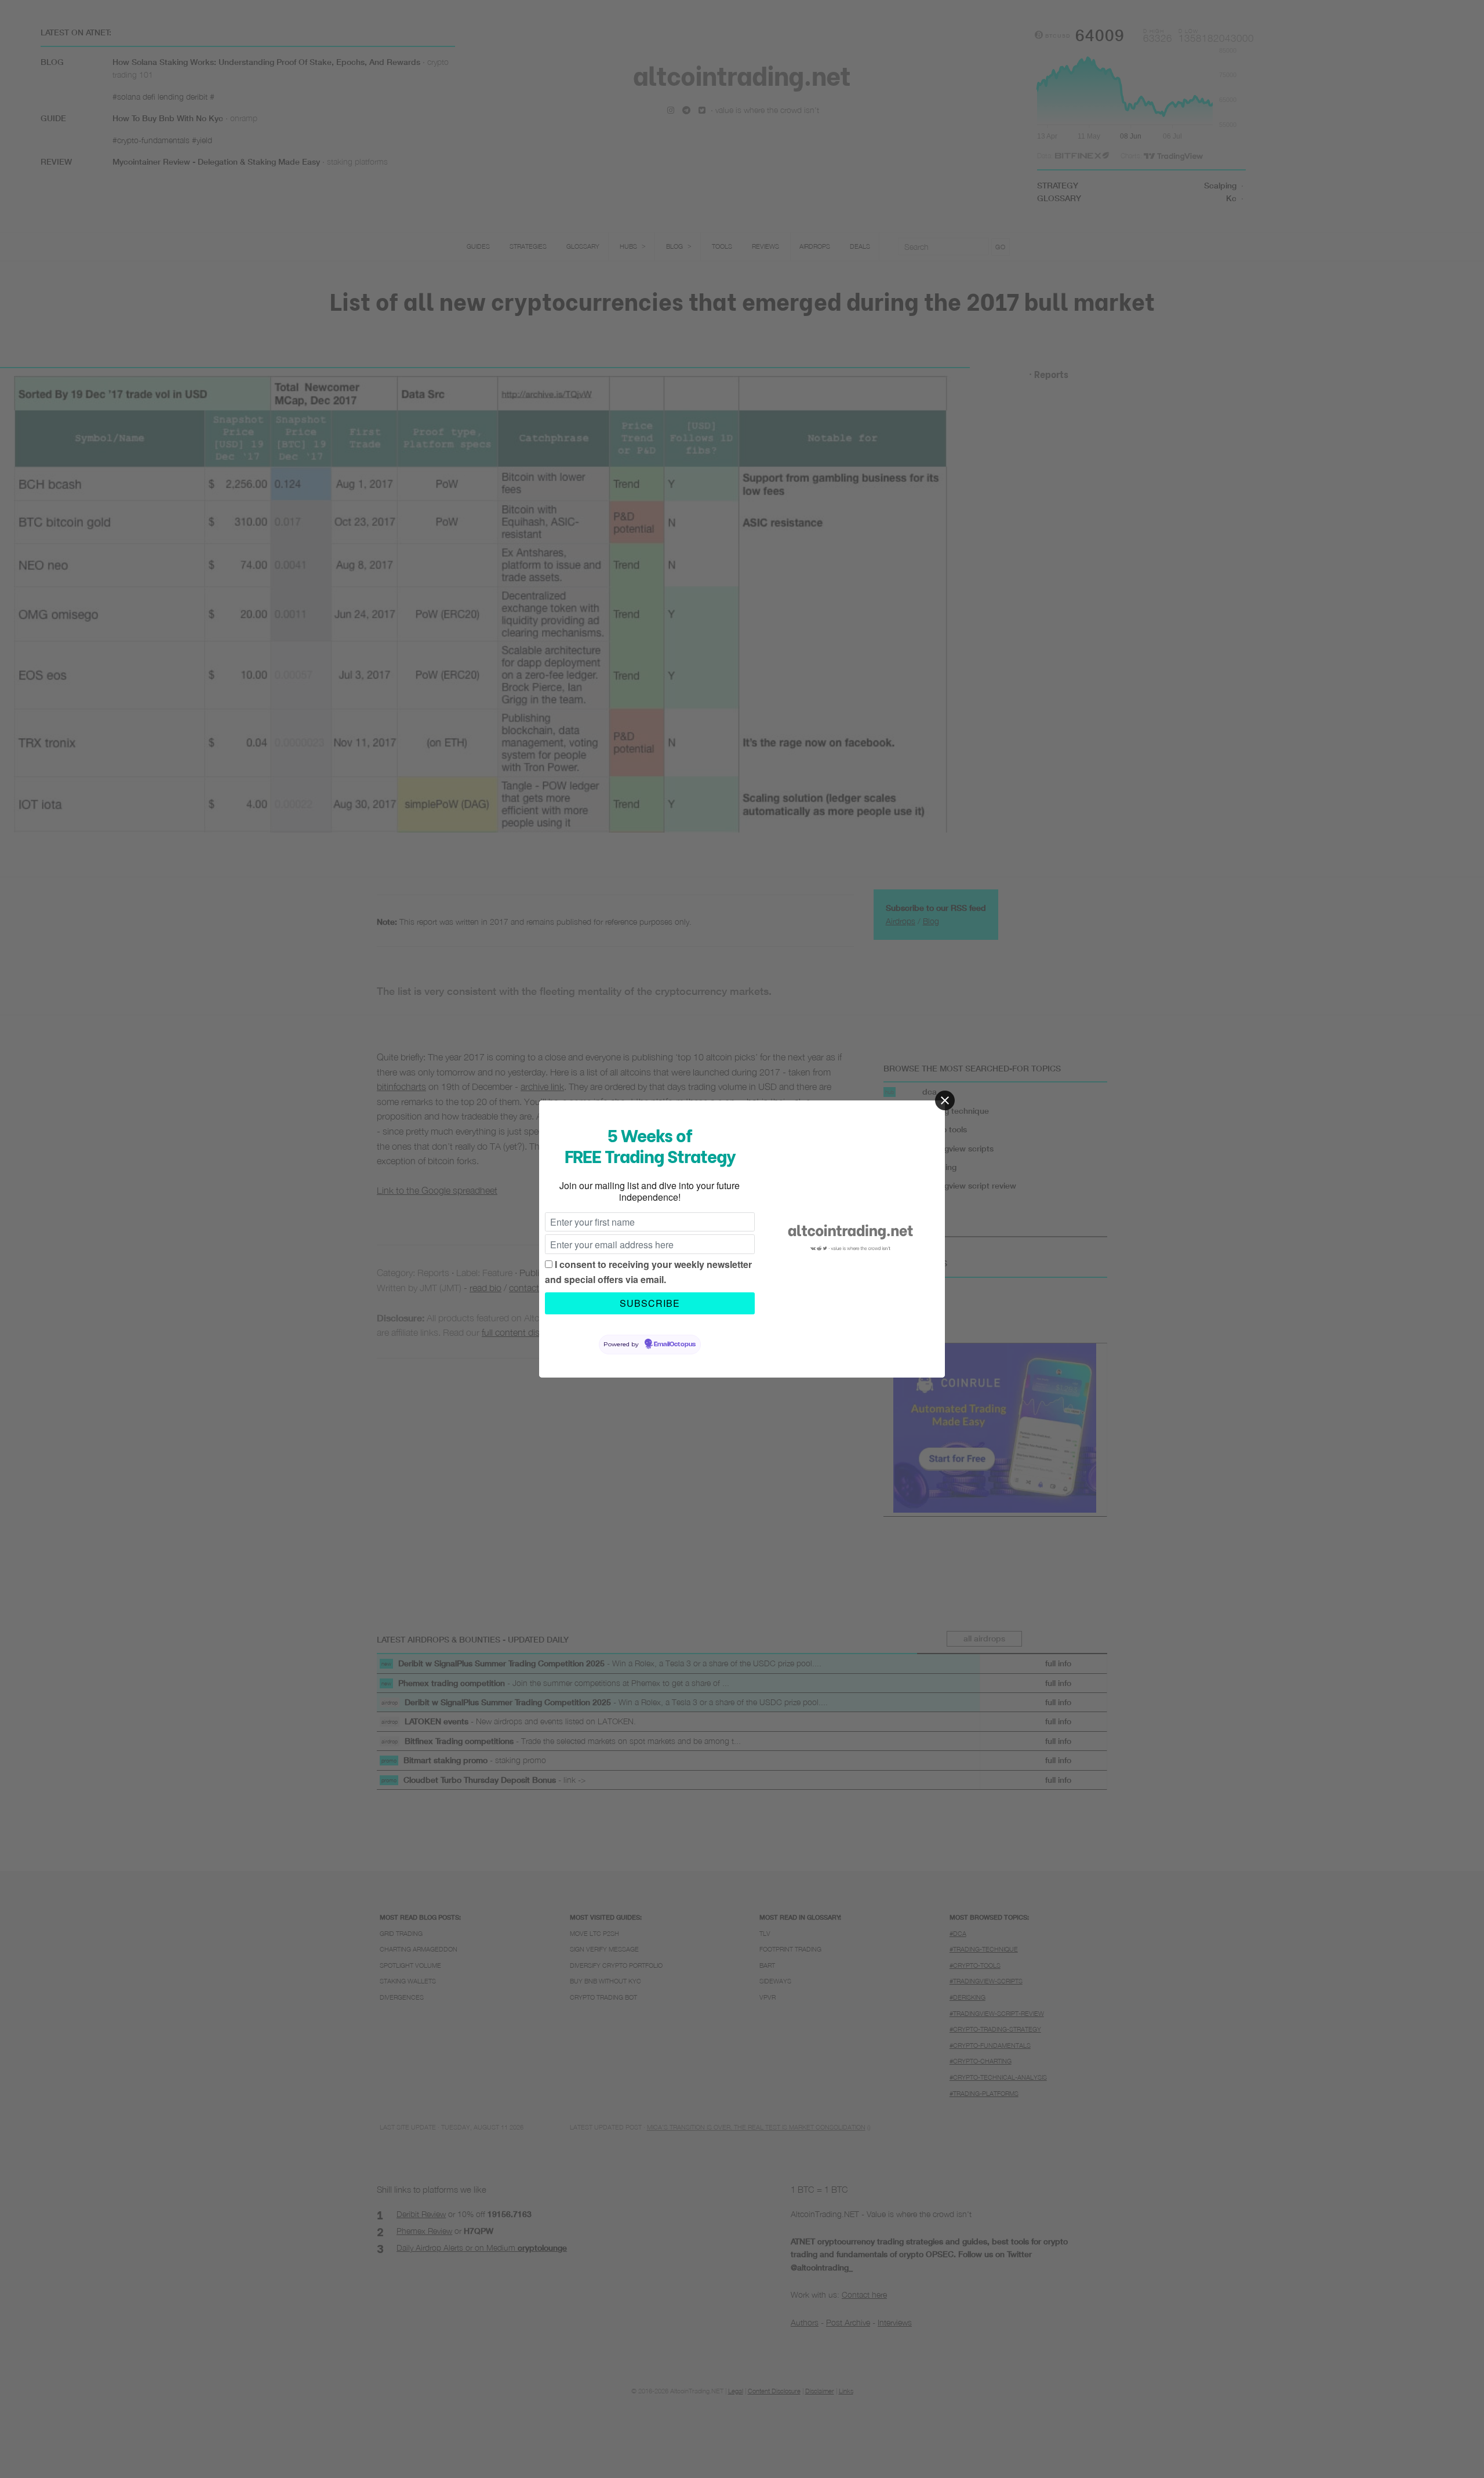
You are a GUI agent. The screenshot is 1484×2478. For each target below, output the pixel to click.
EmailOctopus (675, 1345)
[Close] (945, 1100)
